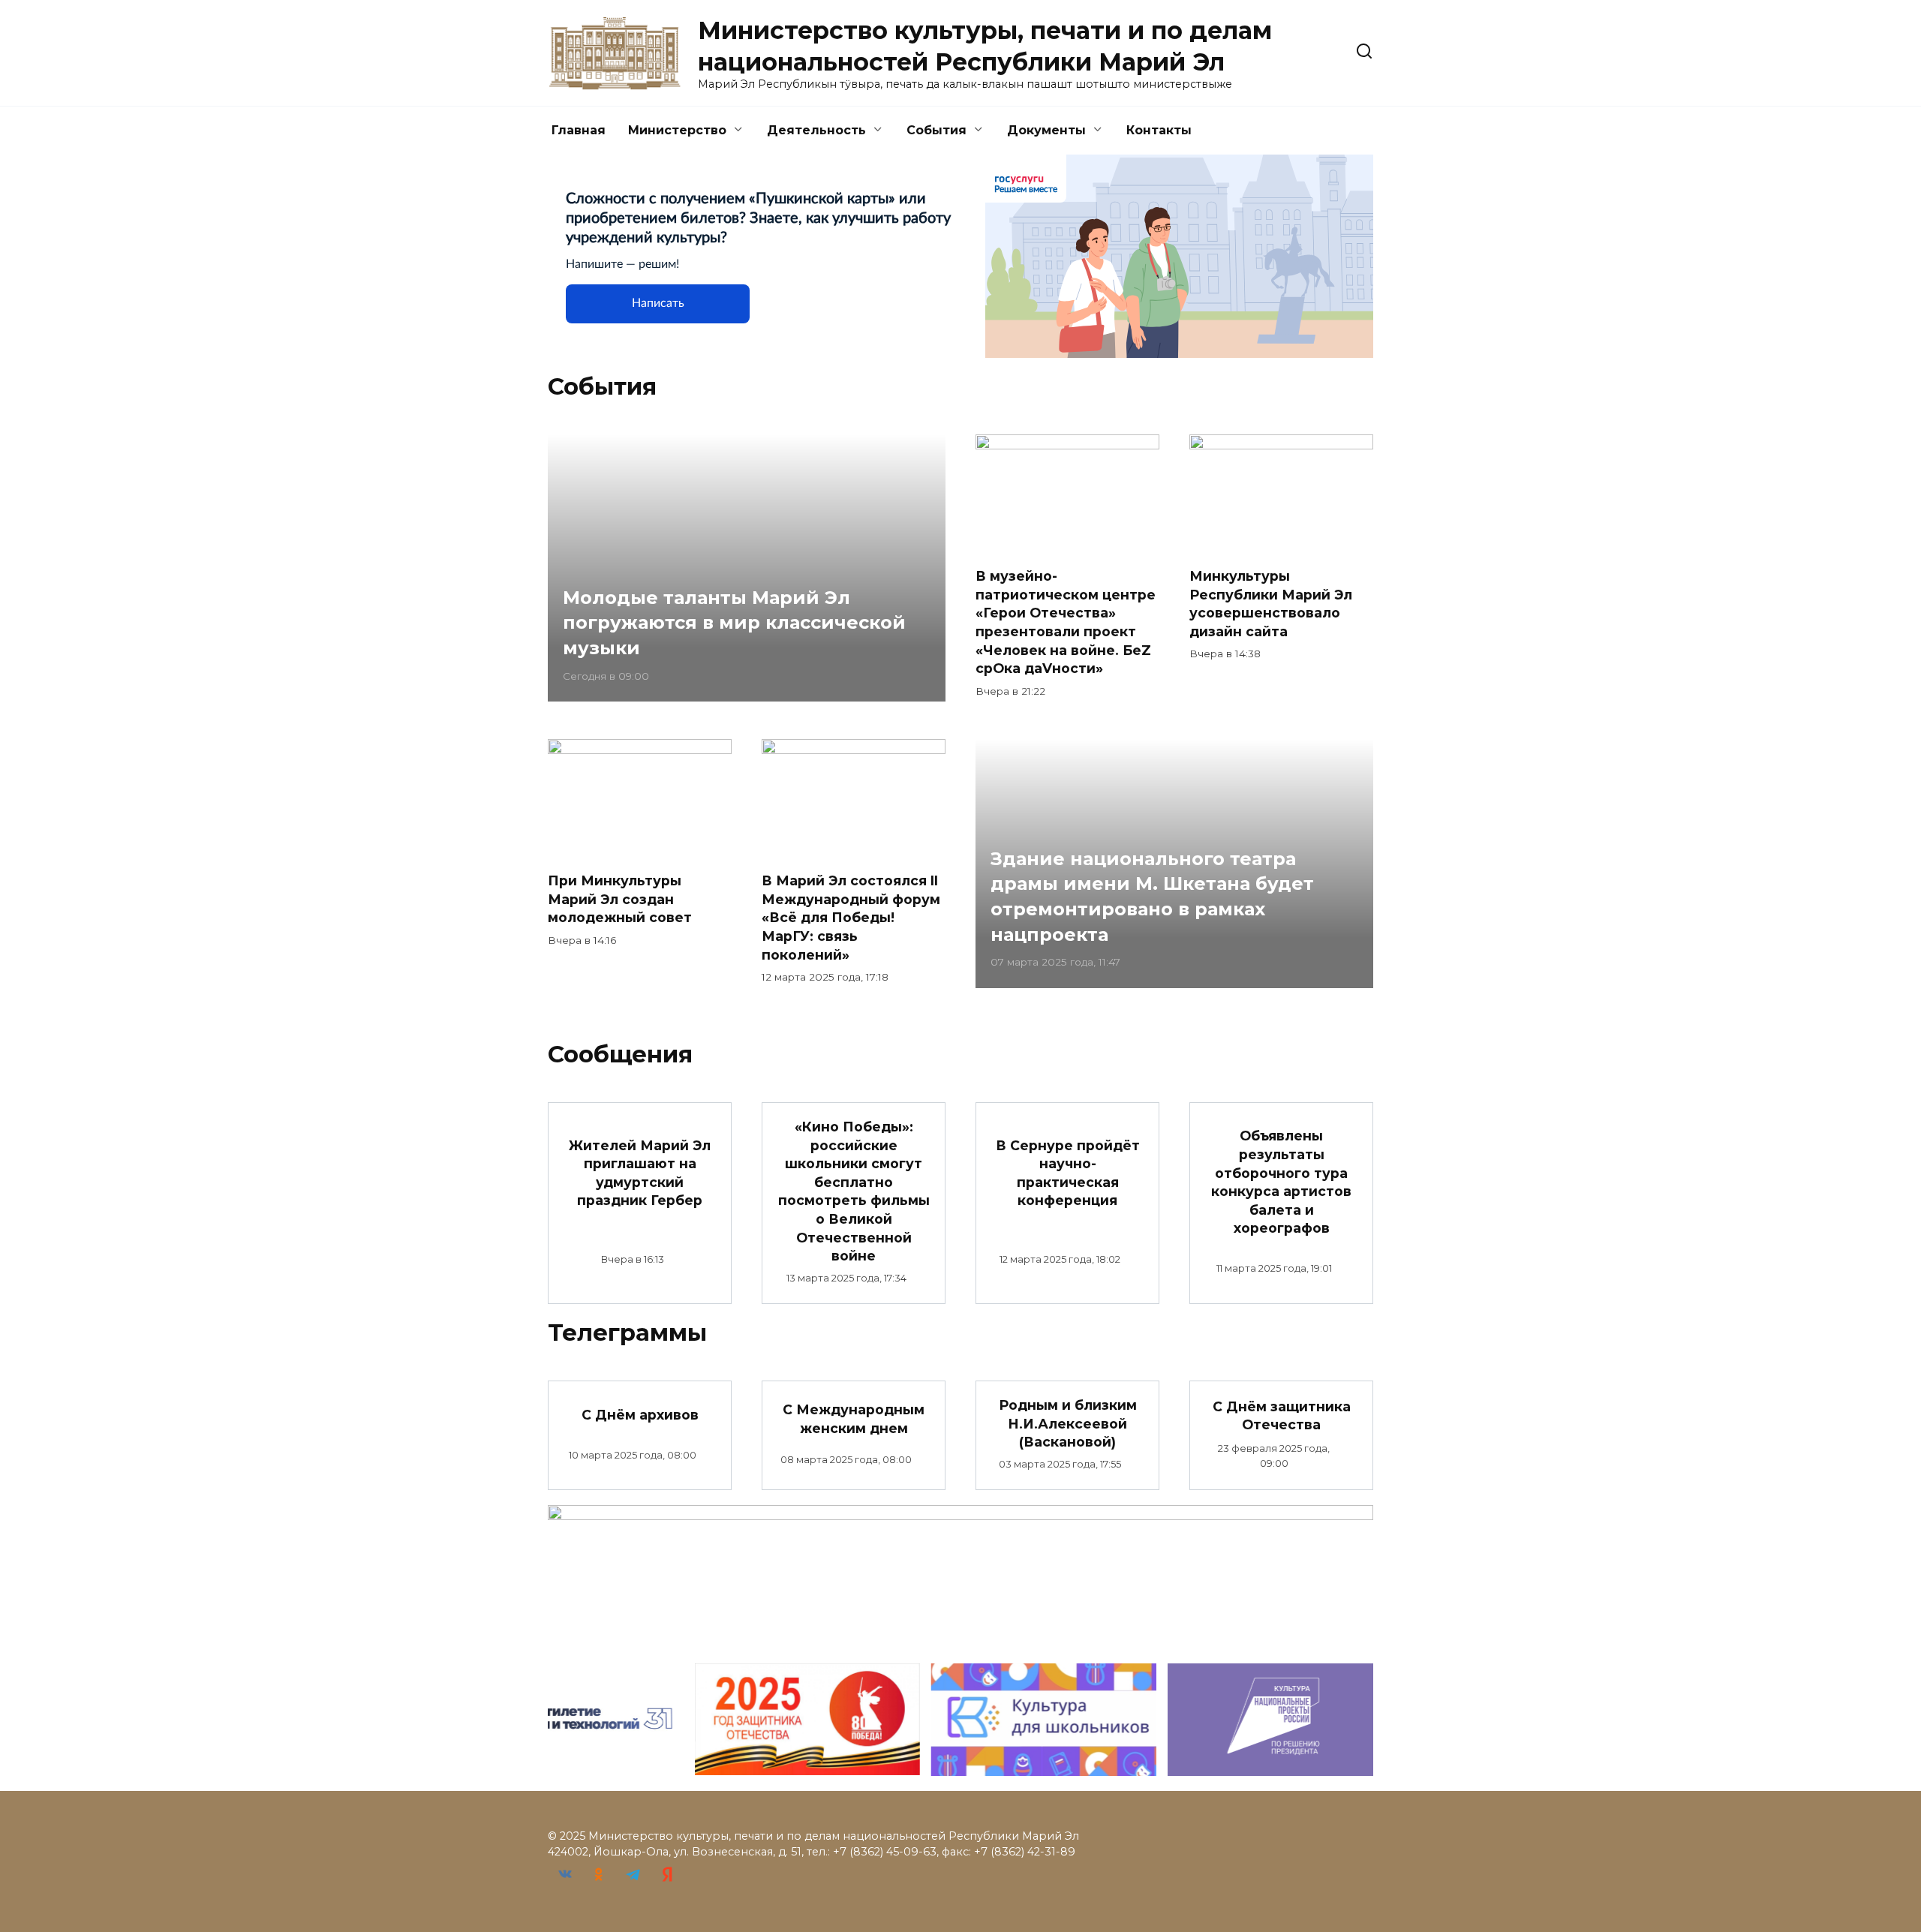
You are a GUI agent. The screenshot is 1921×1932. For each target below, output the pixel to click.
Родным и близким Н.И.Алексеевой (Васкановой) (1068, 1423)
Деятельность (816, 130)
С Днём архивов (640, 1414)
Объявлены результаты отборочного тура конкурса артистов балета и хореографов (1281, 1182)
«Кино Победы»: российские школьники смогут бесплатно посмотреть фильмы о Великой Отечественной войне (854, 1191)
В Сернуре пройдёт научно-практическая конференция (1068, 1172)
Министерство (677, 130)
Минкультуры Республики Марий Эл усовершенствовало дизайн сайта (1271, 604)
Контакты (1159, 130)
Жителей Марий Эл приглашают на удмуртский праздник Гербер (640, 1172)
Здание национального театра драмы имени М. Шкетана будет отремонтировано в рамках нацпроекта (1152, 897)
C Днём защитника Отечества (1282, 1415)
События (936, 130)
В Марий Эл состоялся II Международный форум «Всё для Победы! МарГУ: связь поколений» (851, 918)
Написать (658, 303)
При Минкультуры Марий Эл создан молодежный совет (620, 899)
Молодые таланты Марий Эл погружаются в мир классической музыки (734, 623)
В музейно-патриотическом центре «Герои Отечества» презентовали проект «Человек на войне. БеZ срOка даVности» (1066, 622)
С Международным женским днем (854, 1419)
